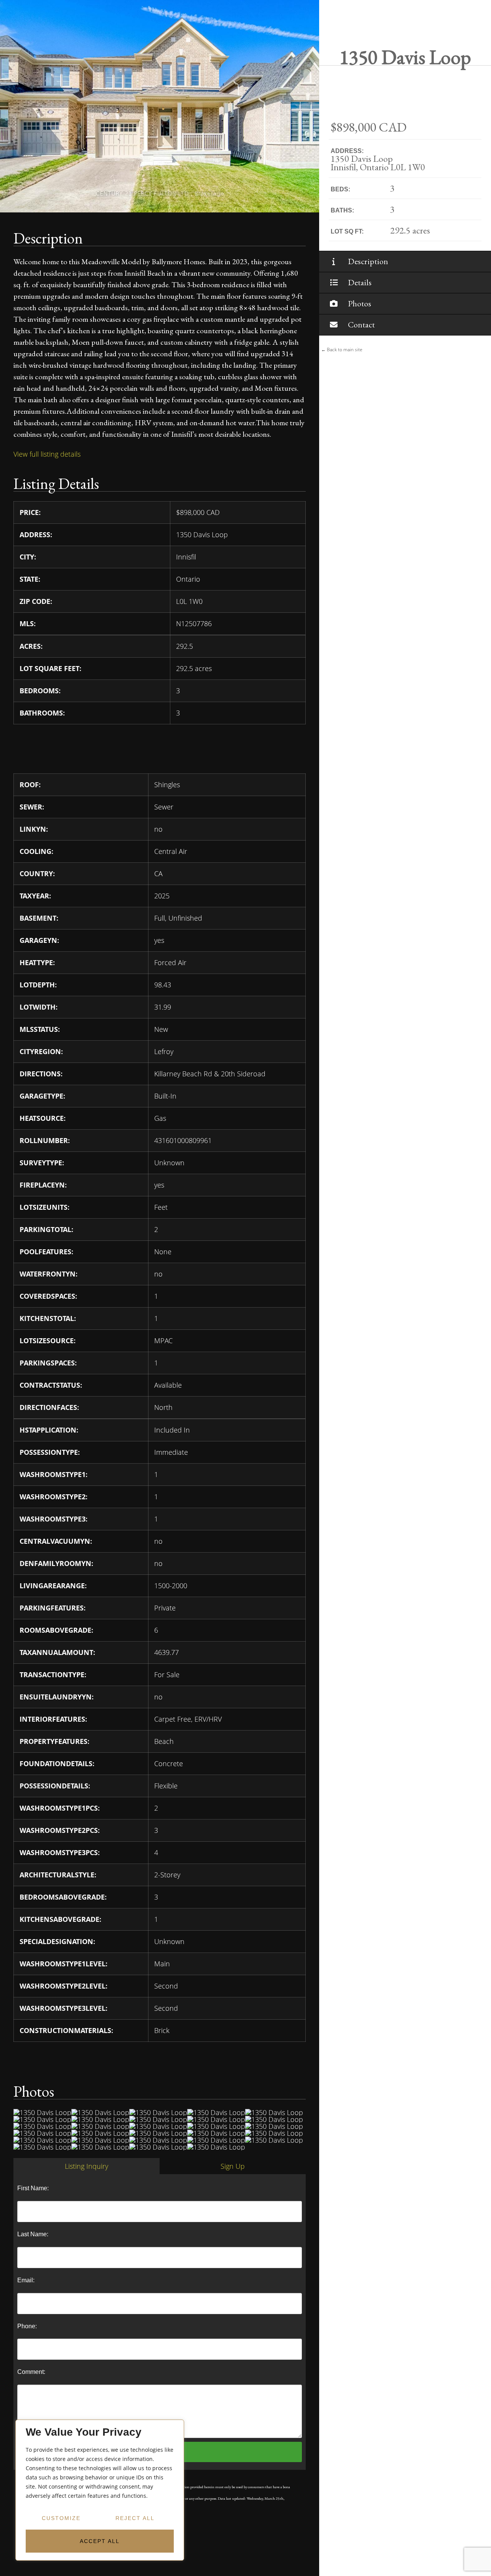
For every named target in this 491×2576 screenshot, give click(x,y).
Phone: (27, 2326)
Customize (61, 2518)
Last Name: (33, 2234)
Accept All (100, 2541)
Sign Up (233, 2166)
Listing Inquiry (87, 2166)
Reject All (135, 2518)
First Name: (33, 2188)
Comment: (31, 2372)
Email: (26, 2280)
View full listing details (47, 454)
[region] (100, 2490)
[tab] (87, 2166)
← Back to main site (342, 350)
